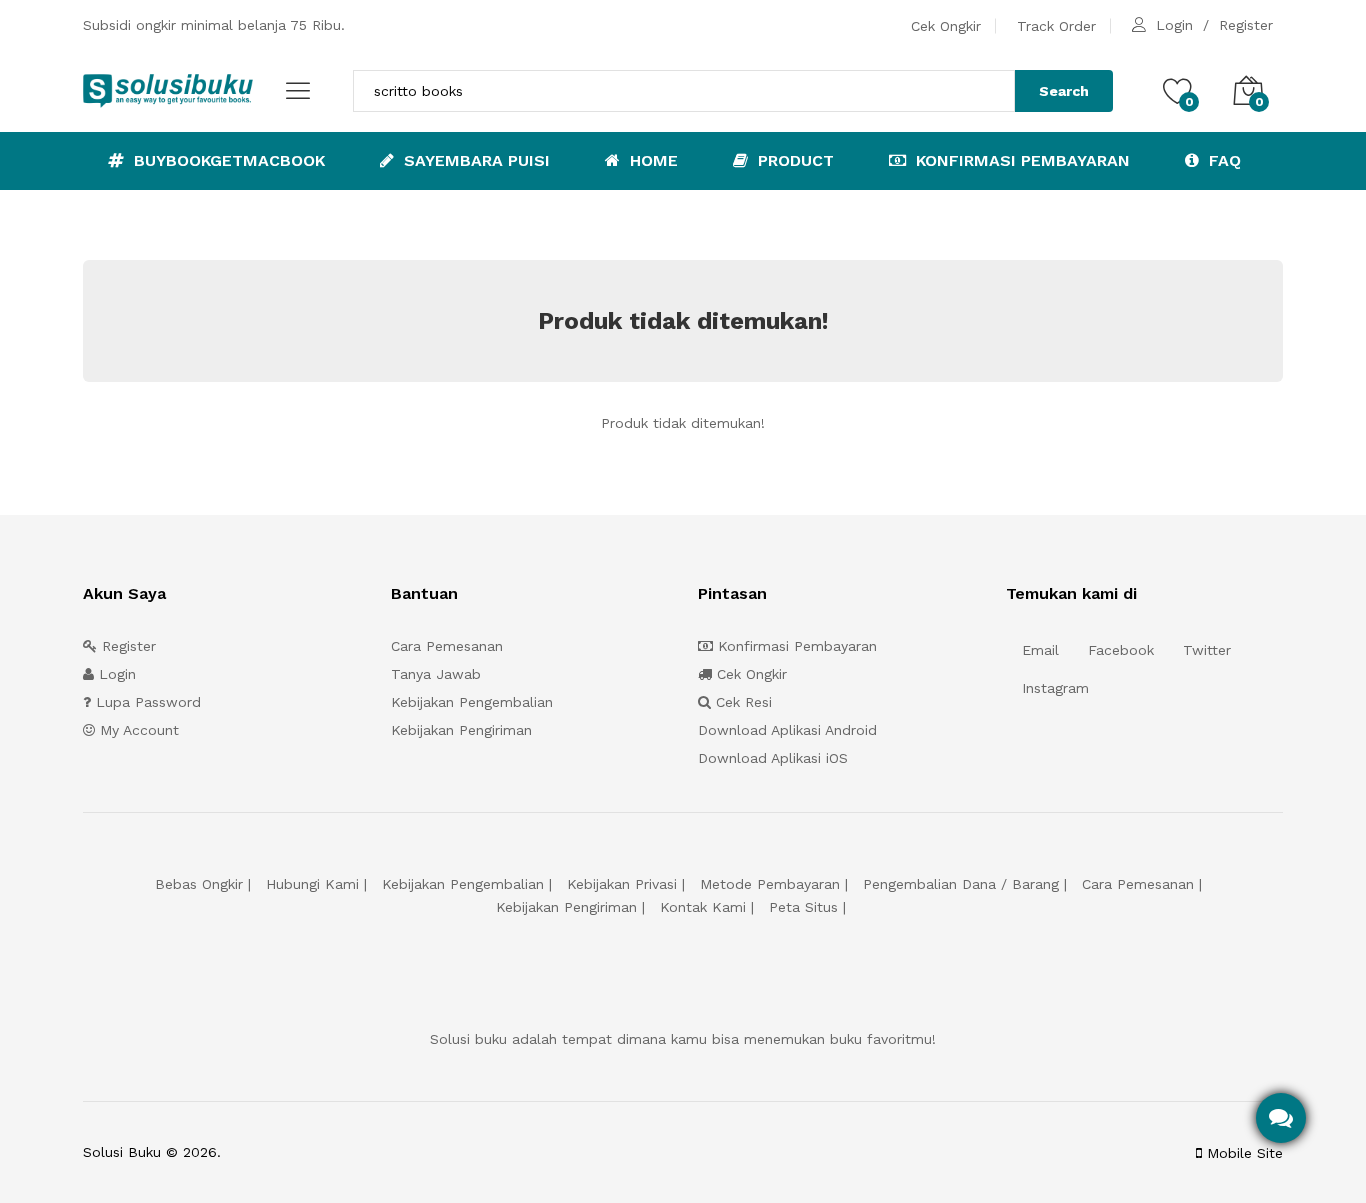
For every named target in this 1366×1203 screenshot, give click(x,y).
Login (1174, 25)
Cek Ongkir (946, 26)
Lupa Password (146, 702)
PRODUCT (793, 160)
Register (1246, 25)
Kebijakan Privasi (622, 884)
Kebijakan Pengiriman (461, 730)
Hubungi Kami (312, 884)
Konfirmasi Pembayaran (1020, 160)
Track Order (1056, 26)
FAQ (1222, 160)
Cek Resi (741, 702)
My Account (137, 730)
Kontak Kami (703, 907)
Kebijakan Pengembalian (472, 702)
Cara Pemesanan (447, 646)
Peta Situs (803, 907)
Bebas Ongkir (199, 884)
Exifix (350, 1152)
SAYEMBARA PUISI (474, 160)
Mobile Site (1242, 1153)
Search (1064, 91)
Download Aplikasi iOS (773, 758)
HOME (651, 160)
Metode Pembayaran (770, 884)
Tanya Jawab (436, 674)
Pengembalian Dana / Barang (961, 884)
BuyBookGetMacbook (227, 160)
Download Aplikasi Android (787, 730)
